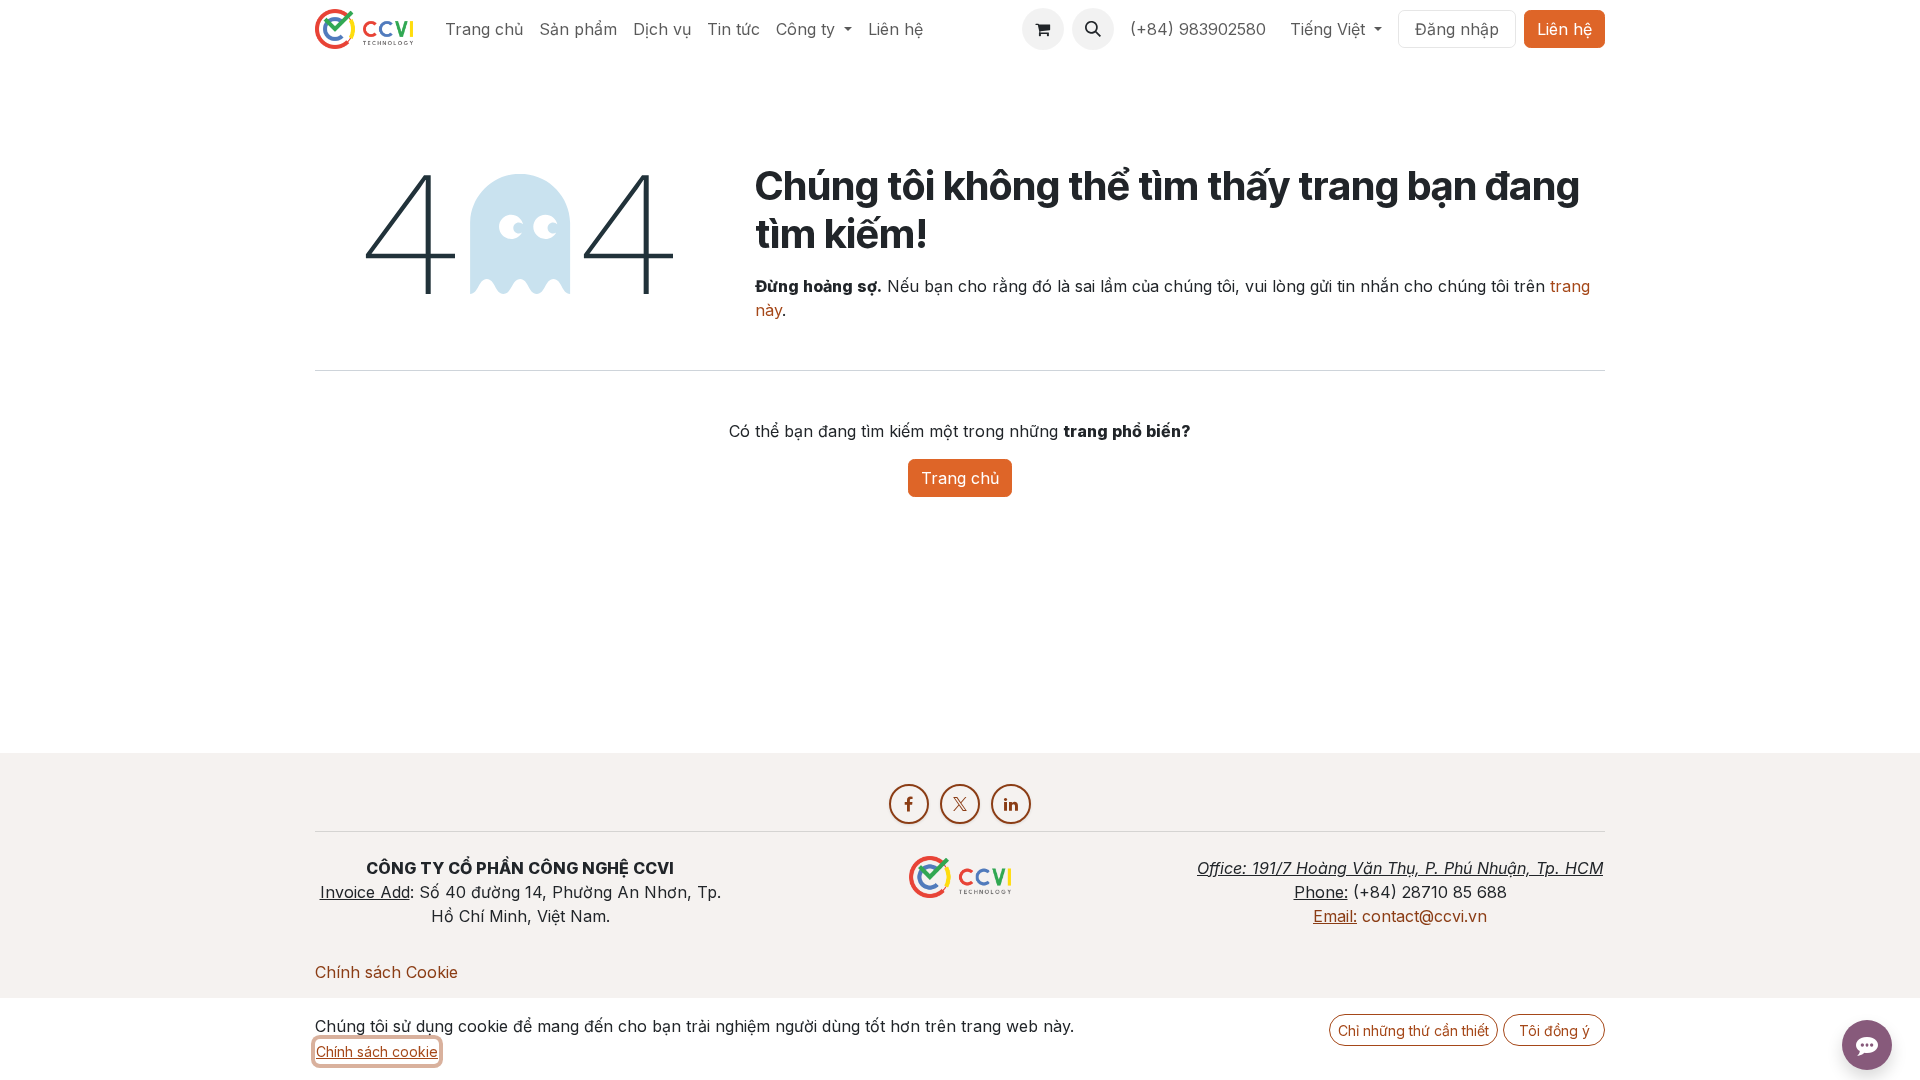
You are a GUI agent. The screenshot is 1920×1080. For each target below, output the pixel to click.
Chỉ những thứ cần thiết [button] (1413, 1030)
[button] (1093, 29)
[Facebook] (909, 804)
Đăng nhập (1457, 29)
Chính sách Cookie (386, 972)
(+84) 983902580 (1198, 29)
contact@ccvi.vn (1424, 916)
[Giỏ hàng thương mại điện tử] (1043, 29)
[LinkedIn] (1011, 804)
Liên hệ (1564, 29)
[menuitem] (484, 29)
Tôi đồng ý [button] (1554, 1030)
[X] (960, 804)
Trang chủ (960, 478)
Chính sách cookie (377, 1051)
